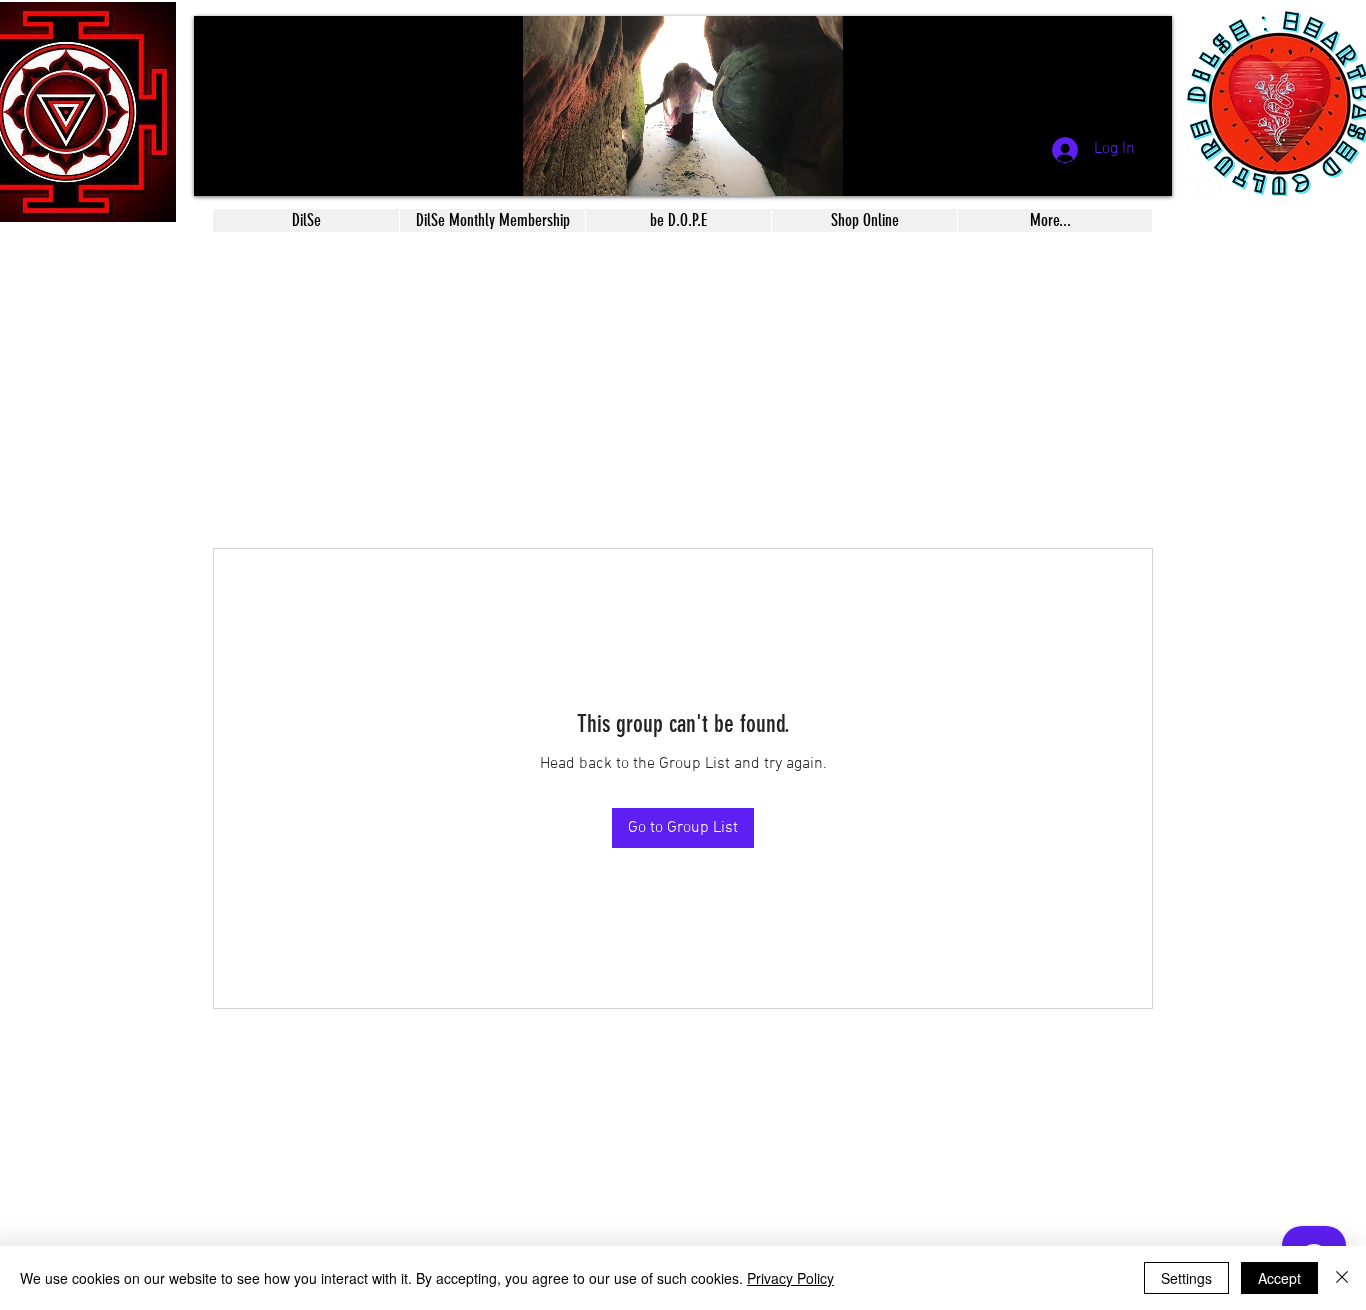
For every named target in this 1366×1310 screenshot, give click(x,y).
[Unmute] (254, 169)
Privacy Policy (790, 1278)
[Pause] (220, 169)
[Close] (1342, 1278)
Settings (1186, 1278)
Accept (1279, 1278)
